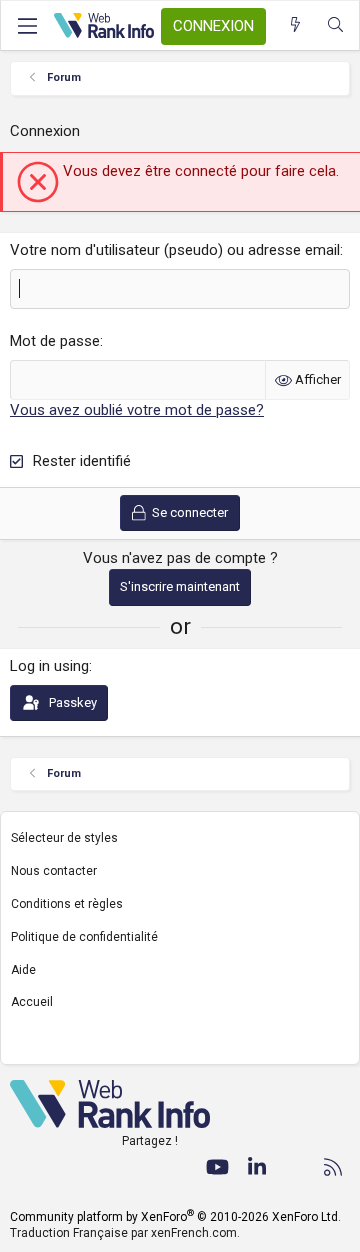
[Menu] (27, 26)
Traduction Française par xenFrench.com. (125, 1233)
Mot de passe (55, 341)
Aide (23, 970)
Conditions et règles (67, 904)
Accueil (32, 1002)
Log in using (49, 666)
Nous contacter (54, 871)
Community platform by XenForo (175, 1217)
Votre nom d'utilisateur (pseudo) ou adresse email (175, 250)
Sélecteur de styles (64, 838)
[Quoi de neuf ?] (295, 25)
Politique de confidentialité (84, 937)
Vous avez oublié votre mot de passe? (137, 410)
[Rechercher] (335, 25)
